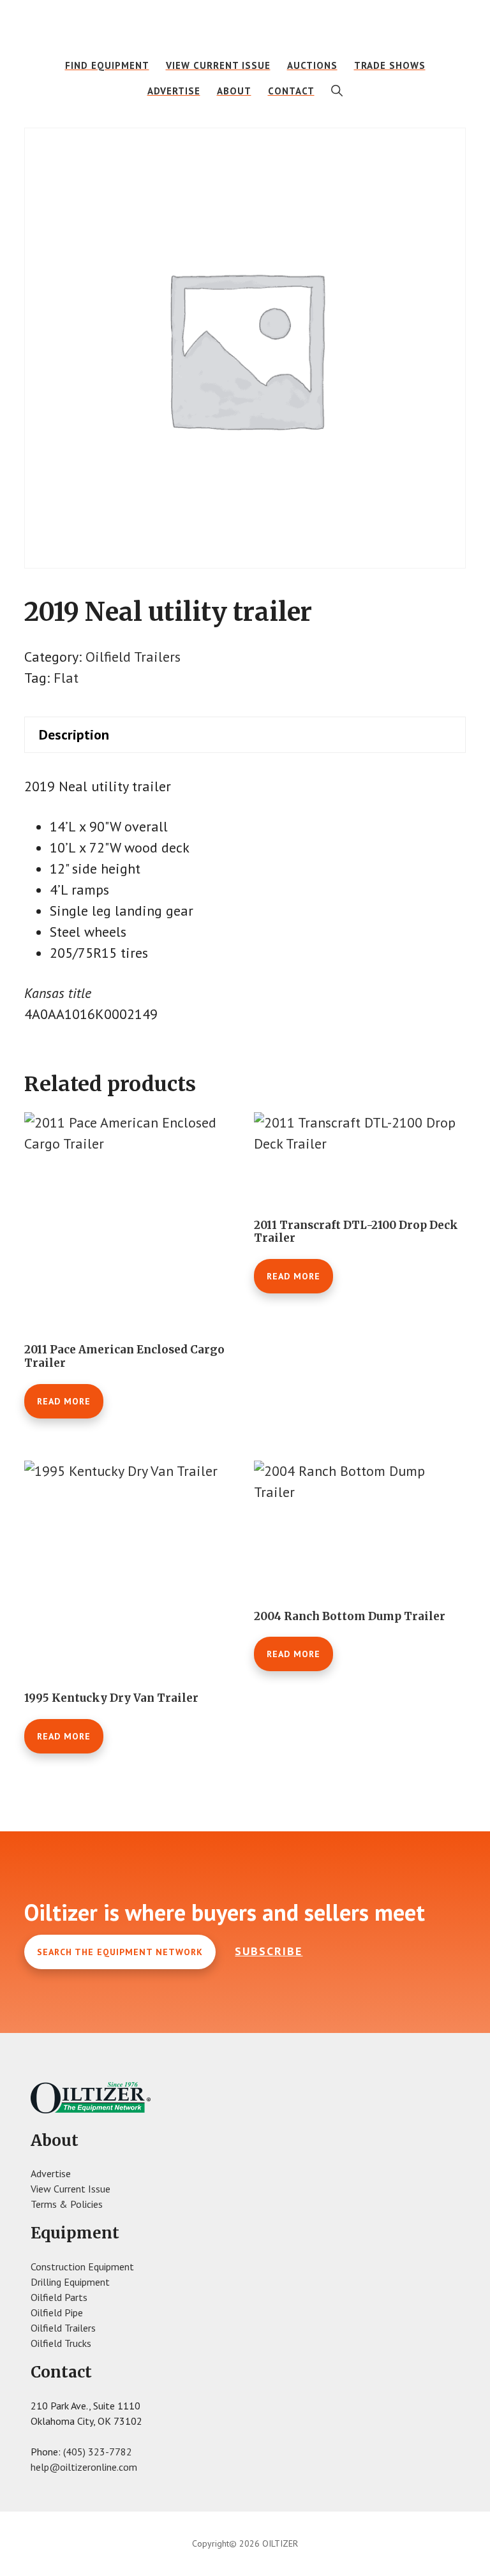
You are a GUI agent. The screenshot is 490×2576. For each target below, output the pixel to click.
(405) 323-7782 (98, 2452)
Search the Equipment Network (120, 1952)
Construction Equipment (82, 2267)
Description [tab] (74, 734)
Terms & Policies (67, 2204)
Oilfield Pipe (57, 2312)
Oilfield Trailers (133, 657)
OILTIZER (245, 29)
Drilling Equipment (70, 2282)
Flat (66, 678)
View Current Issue (71, 2189)
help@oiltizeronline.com (84, 2467)
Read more (64, 1401)
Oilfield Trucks (61, 2343)
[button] (337, 91)
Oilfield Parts (59, 2297)
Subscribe (269, 1951)
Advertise (51, 2173)
